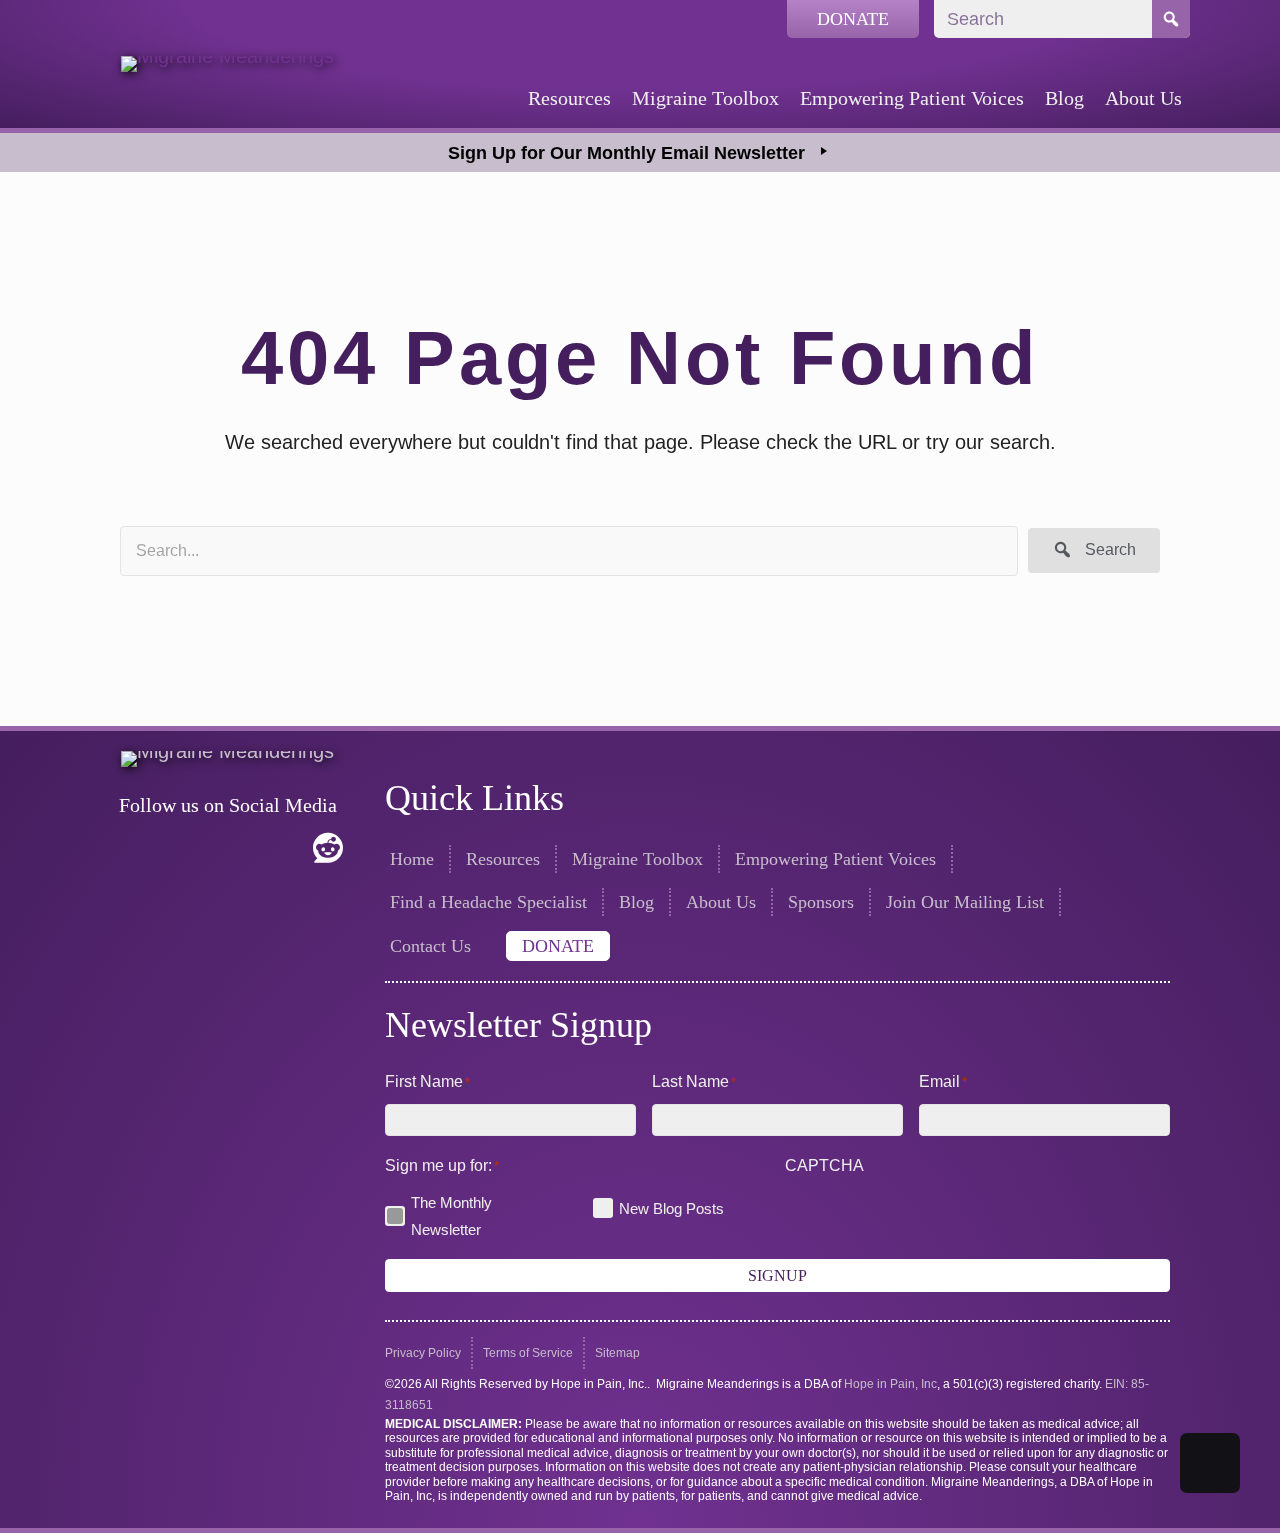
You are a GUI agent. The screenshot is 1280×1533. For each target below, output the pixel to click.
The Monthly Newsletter (451, 1216)
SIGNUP (777, 1275)
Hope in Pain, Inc (890, 1384)
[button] (1094, 550)
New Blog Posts (671, 1208)
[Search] (1171, 19)
